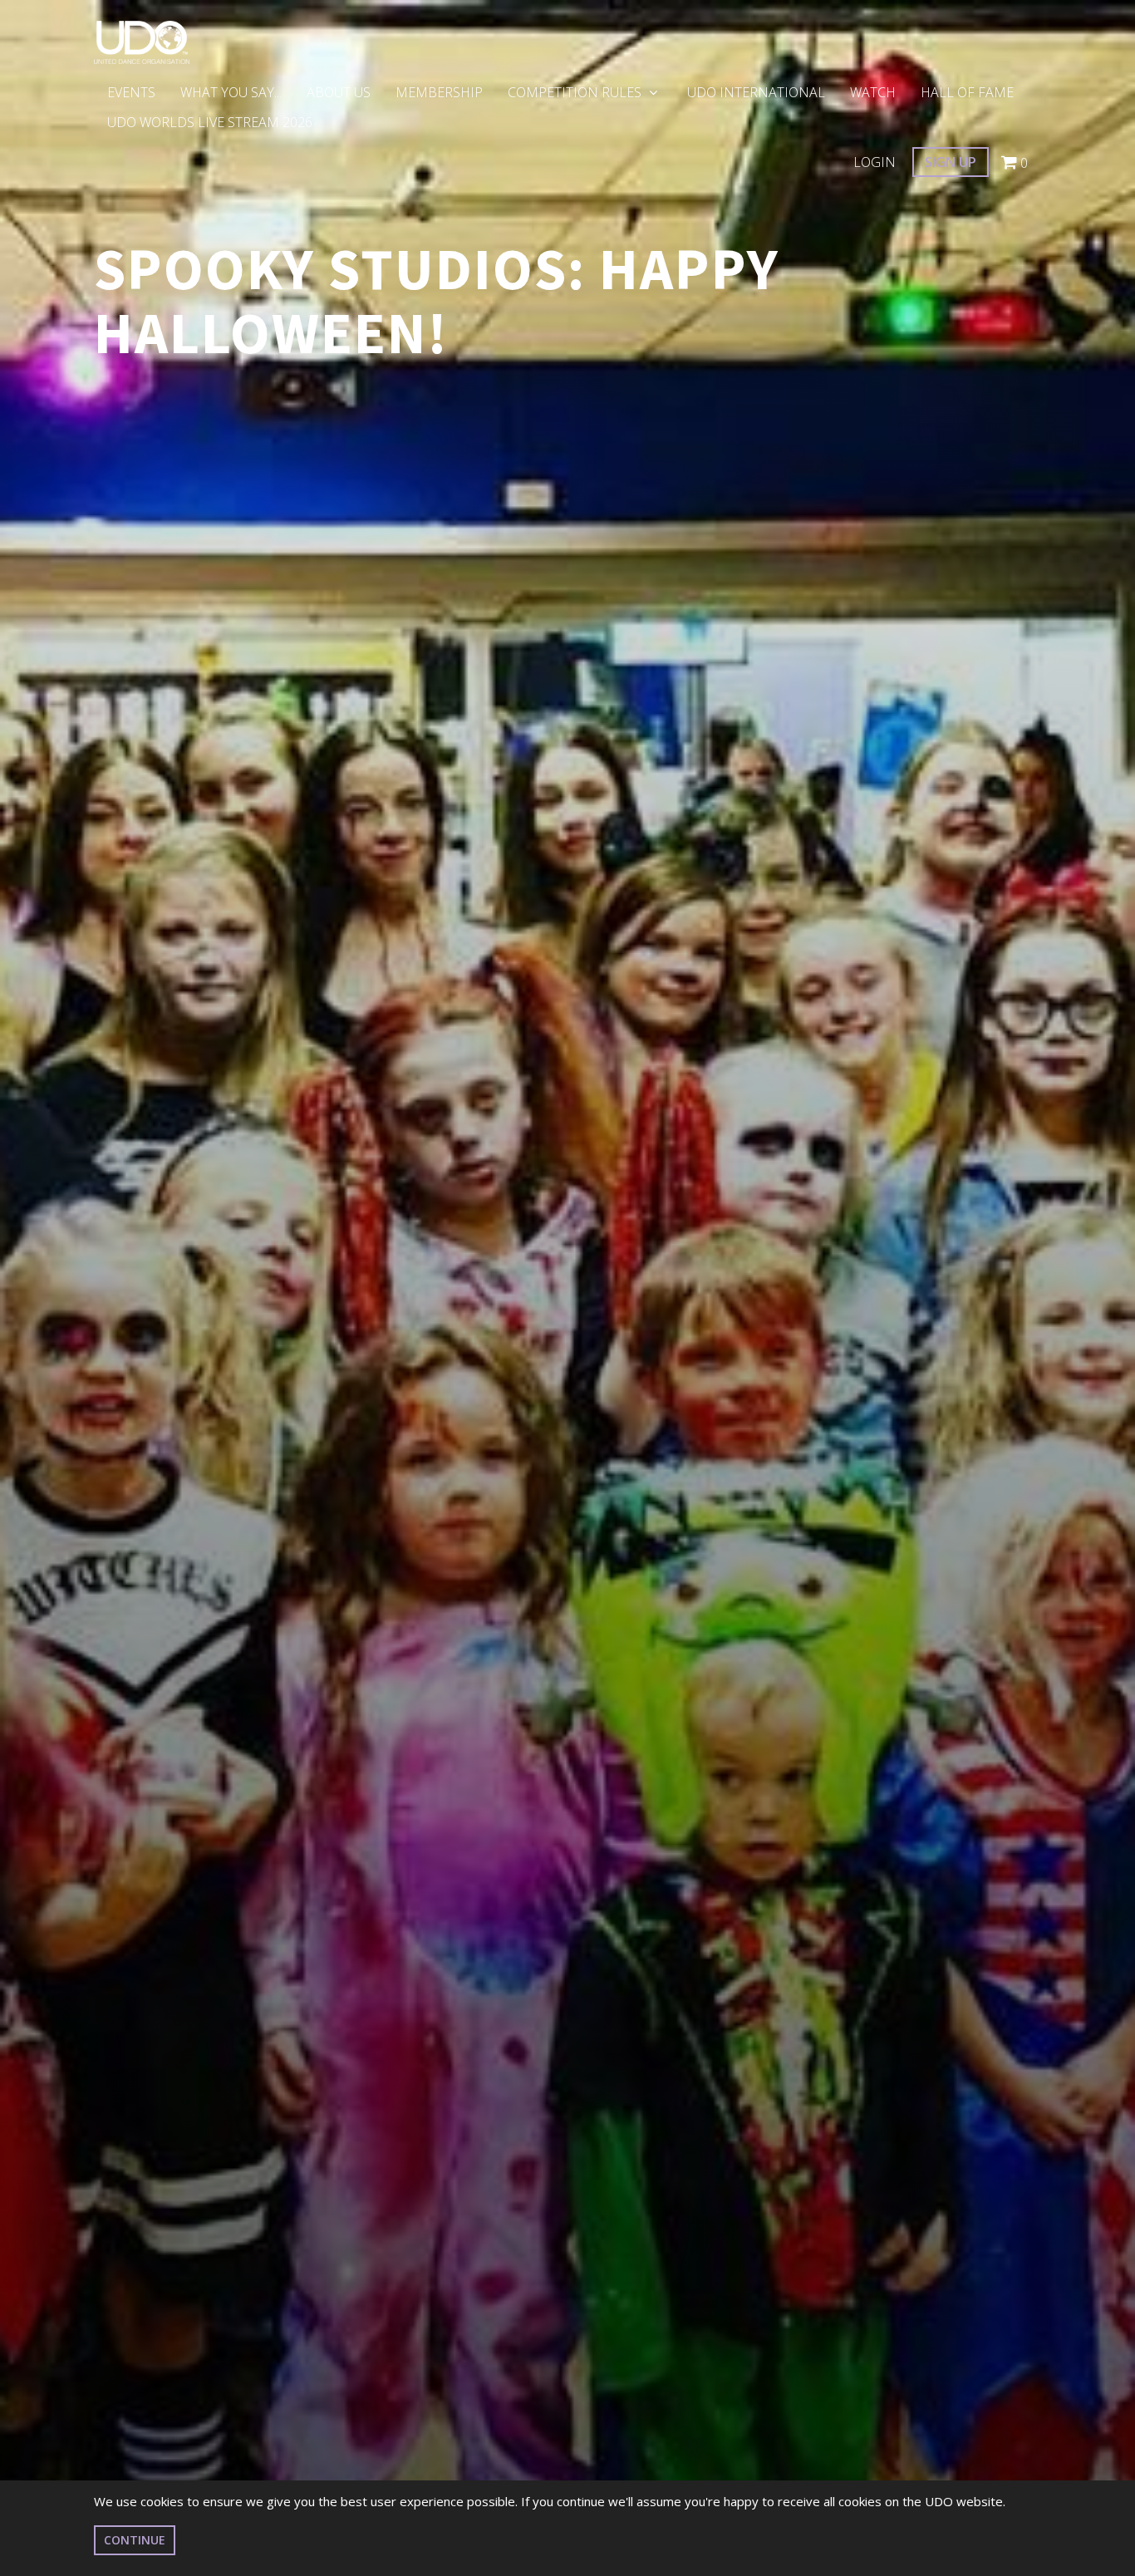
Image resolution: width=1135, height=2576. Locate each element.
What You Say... (231, 92)
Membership (439, 92)
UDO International (756, 92)
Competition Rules (576, 92)
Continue (135, 2540)
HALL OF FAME (967, 92)
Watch (873, 92)
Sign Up (951, 162)
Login (875, 162)
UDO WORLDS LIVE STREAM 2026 (210, 122)
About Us (339, 92)
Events (131, 92)
